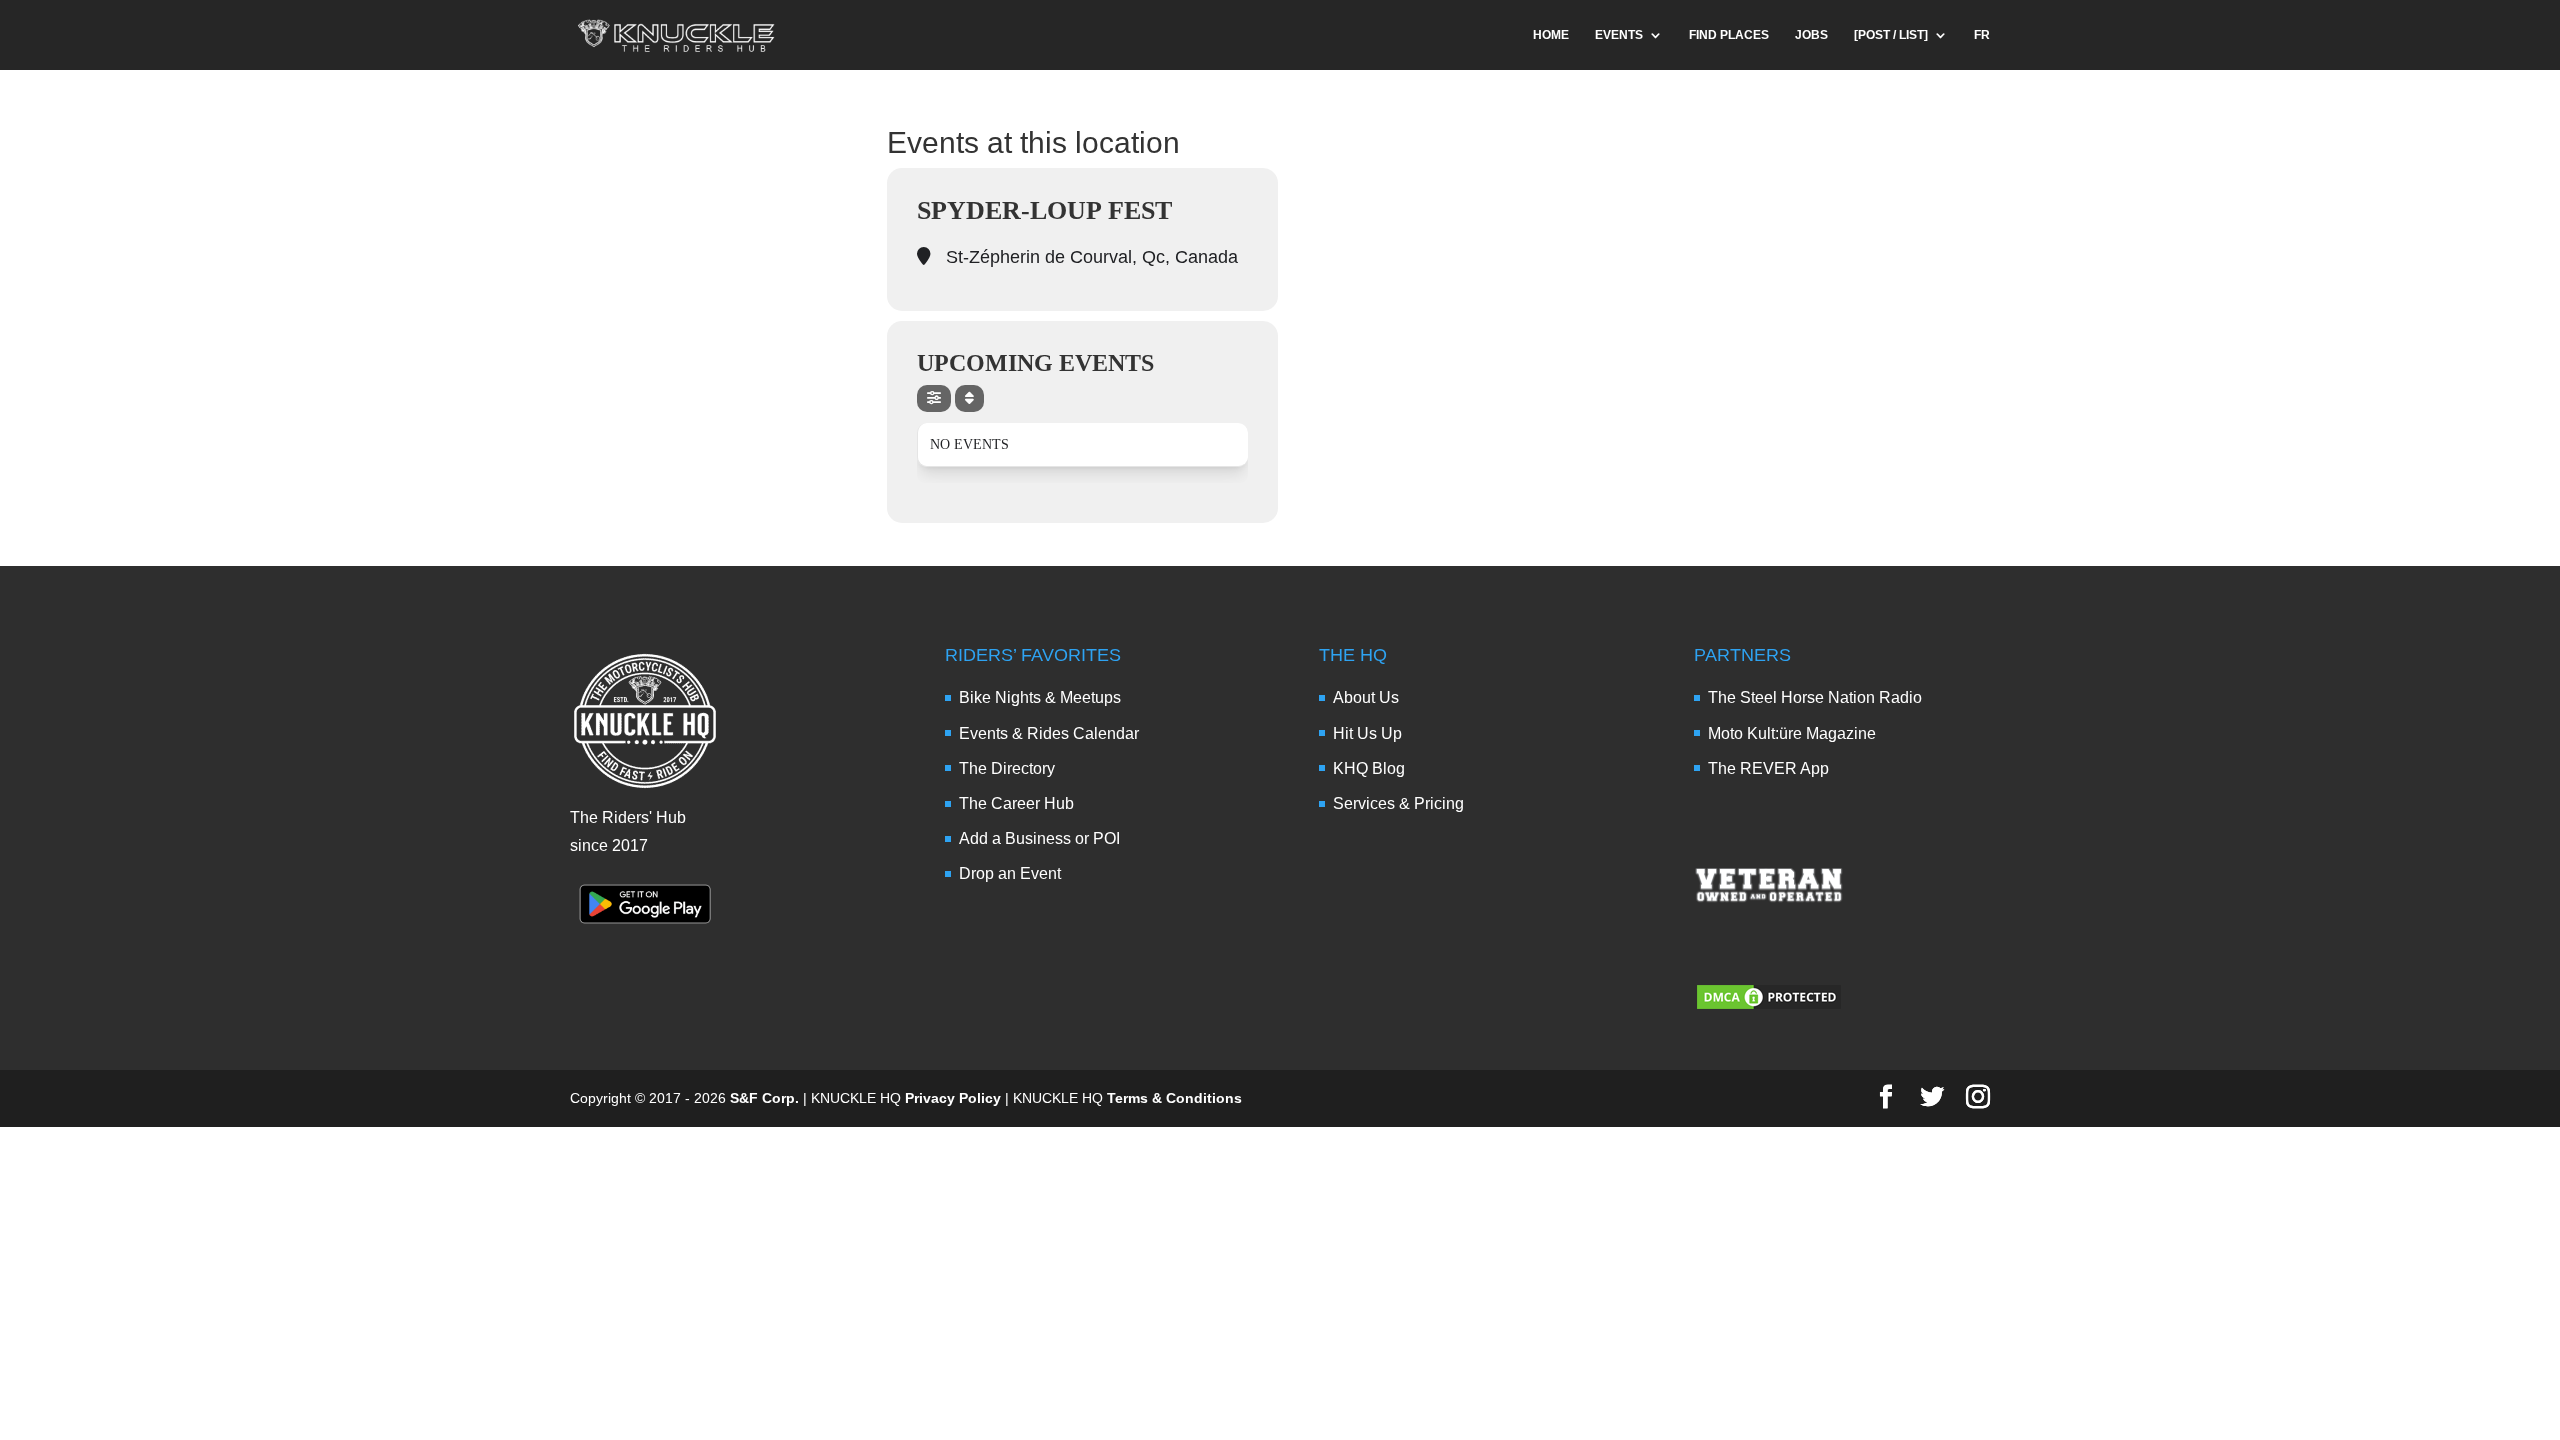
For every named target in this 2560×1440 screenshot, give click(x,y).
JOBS (1811, 35)
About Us (1366, 697)
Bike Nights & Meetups (1040, 697)
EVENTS (1619, 35)
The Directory (1007, 768)
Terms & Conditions (1174, 1098)
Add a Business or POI (1039, 838)
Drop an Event (1010, 873)
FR (1982, 35)
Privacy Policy (953, 1098)
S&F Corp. (764, 1098)
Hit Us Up (1367, 733)
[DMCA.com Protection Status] (1769, 1006)
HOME (1551, 35)
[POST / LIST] (1891, 35)
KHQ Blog (1369, 768)
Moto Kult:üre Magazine (1792, 733)
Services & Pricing (1398, 803)
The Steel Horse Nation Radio (1815, 697)
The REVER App (1768, 768)
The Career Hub (1016, 803)
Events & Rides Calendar (1049, 733)
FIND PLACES (1729, 35)
